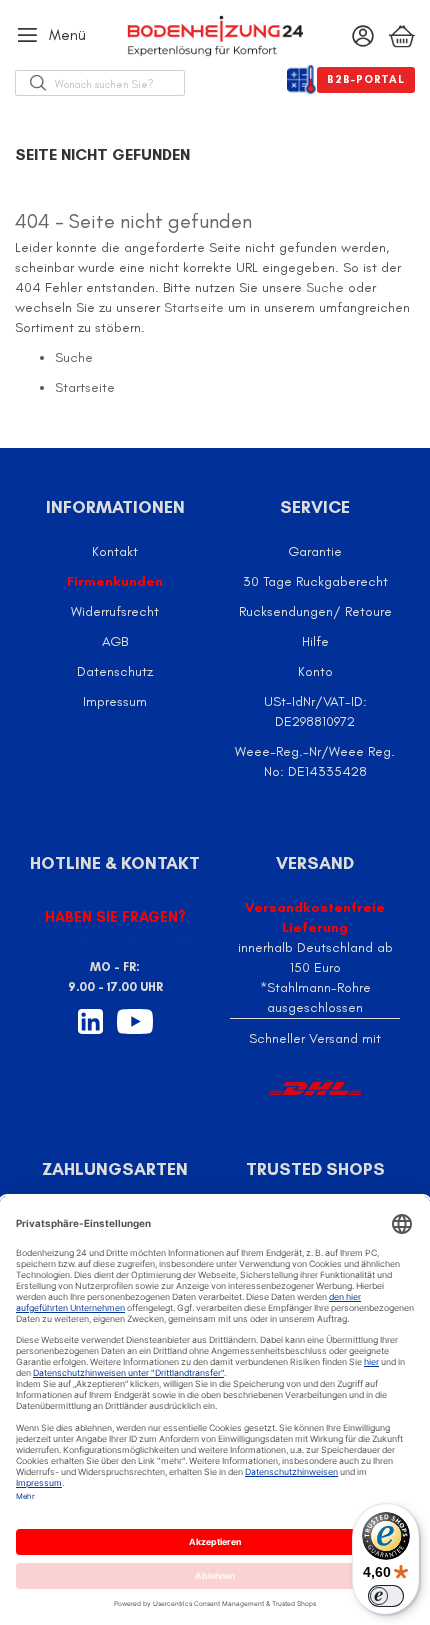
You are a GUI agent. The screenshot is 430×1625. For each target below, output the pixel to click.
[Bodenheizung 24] (215, 36)
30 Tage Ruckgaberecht (315, 581)
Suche (325, 287)
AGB (115, 641)
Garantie (315, 551)
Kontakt (115, 551)
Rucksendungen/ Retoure (315, 611)
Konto (315, 671)
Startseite (194, 307)
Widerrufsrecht (115, 611)
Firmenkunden (115, 581)
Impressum (115, 701)
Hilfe (315, 641)
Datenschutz (115, 671)
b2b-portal (366, 79)
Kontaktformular (115, 940)
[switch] (386, 1596)
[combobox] (119, 83)
